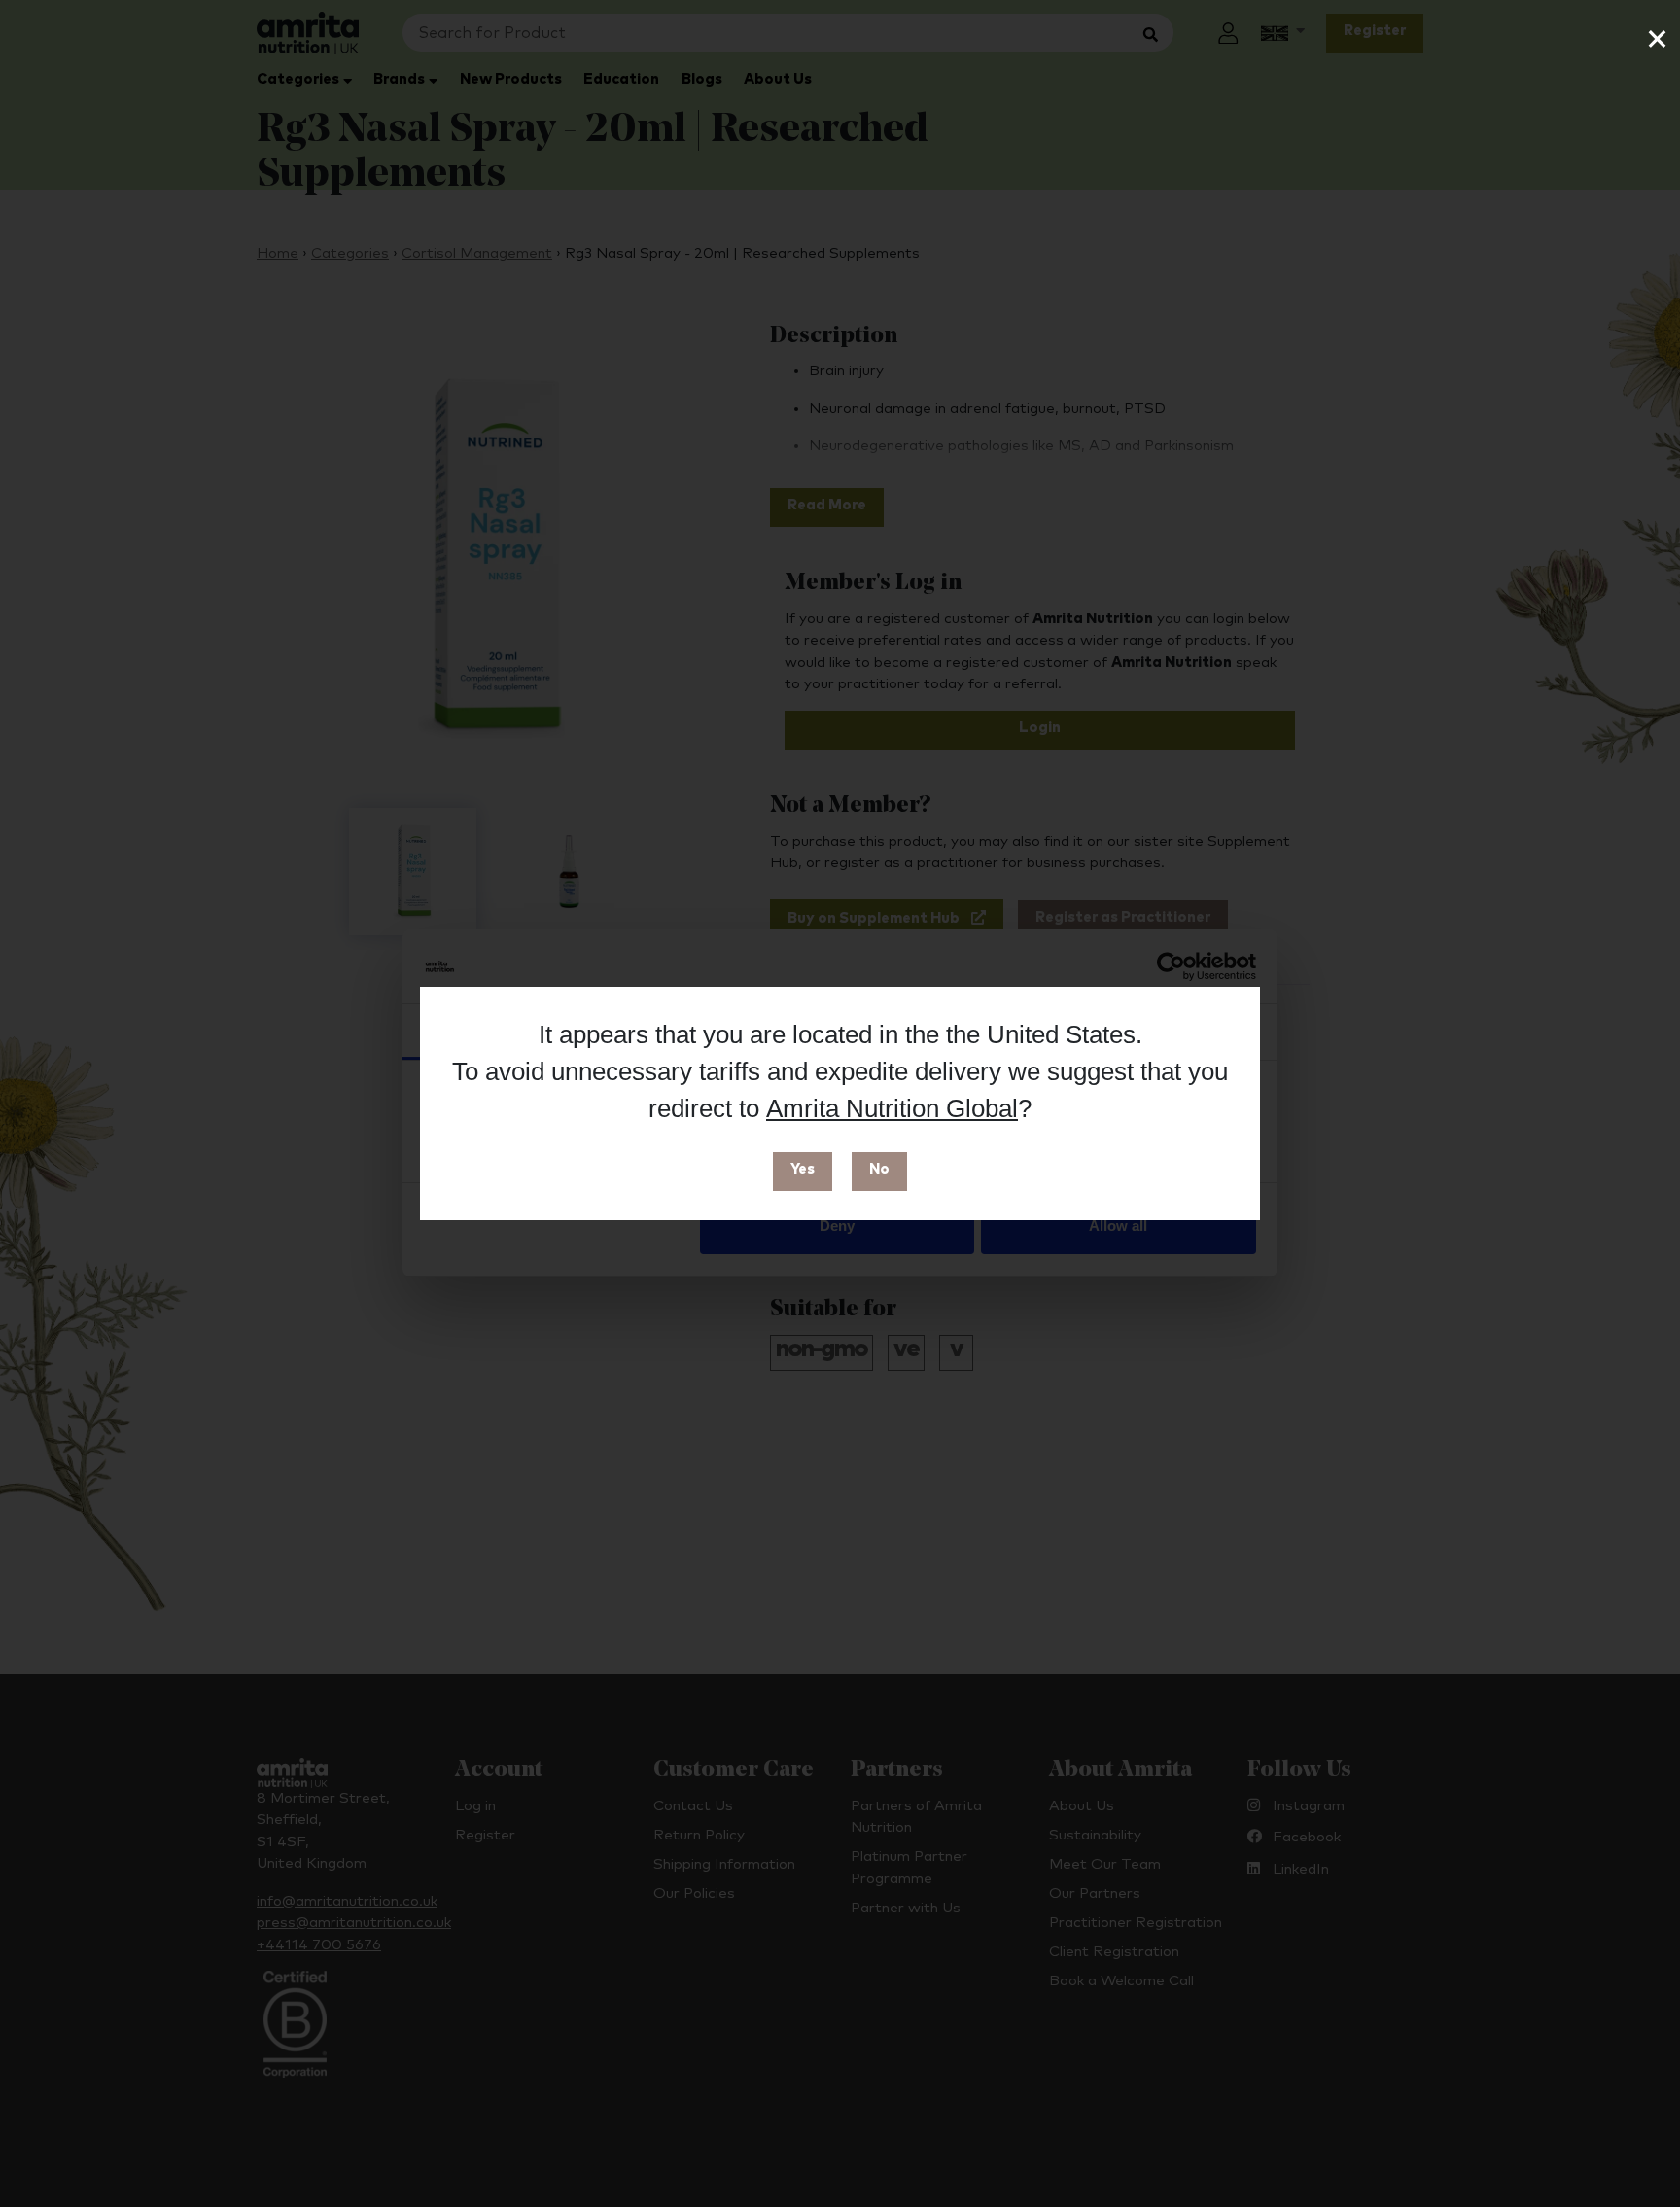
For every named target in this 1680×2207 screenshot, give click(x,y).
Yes (803, 1169)
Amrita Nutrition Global (892, 1108)
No (879, 1169)
